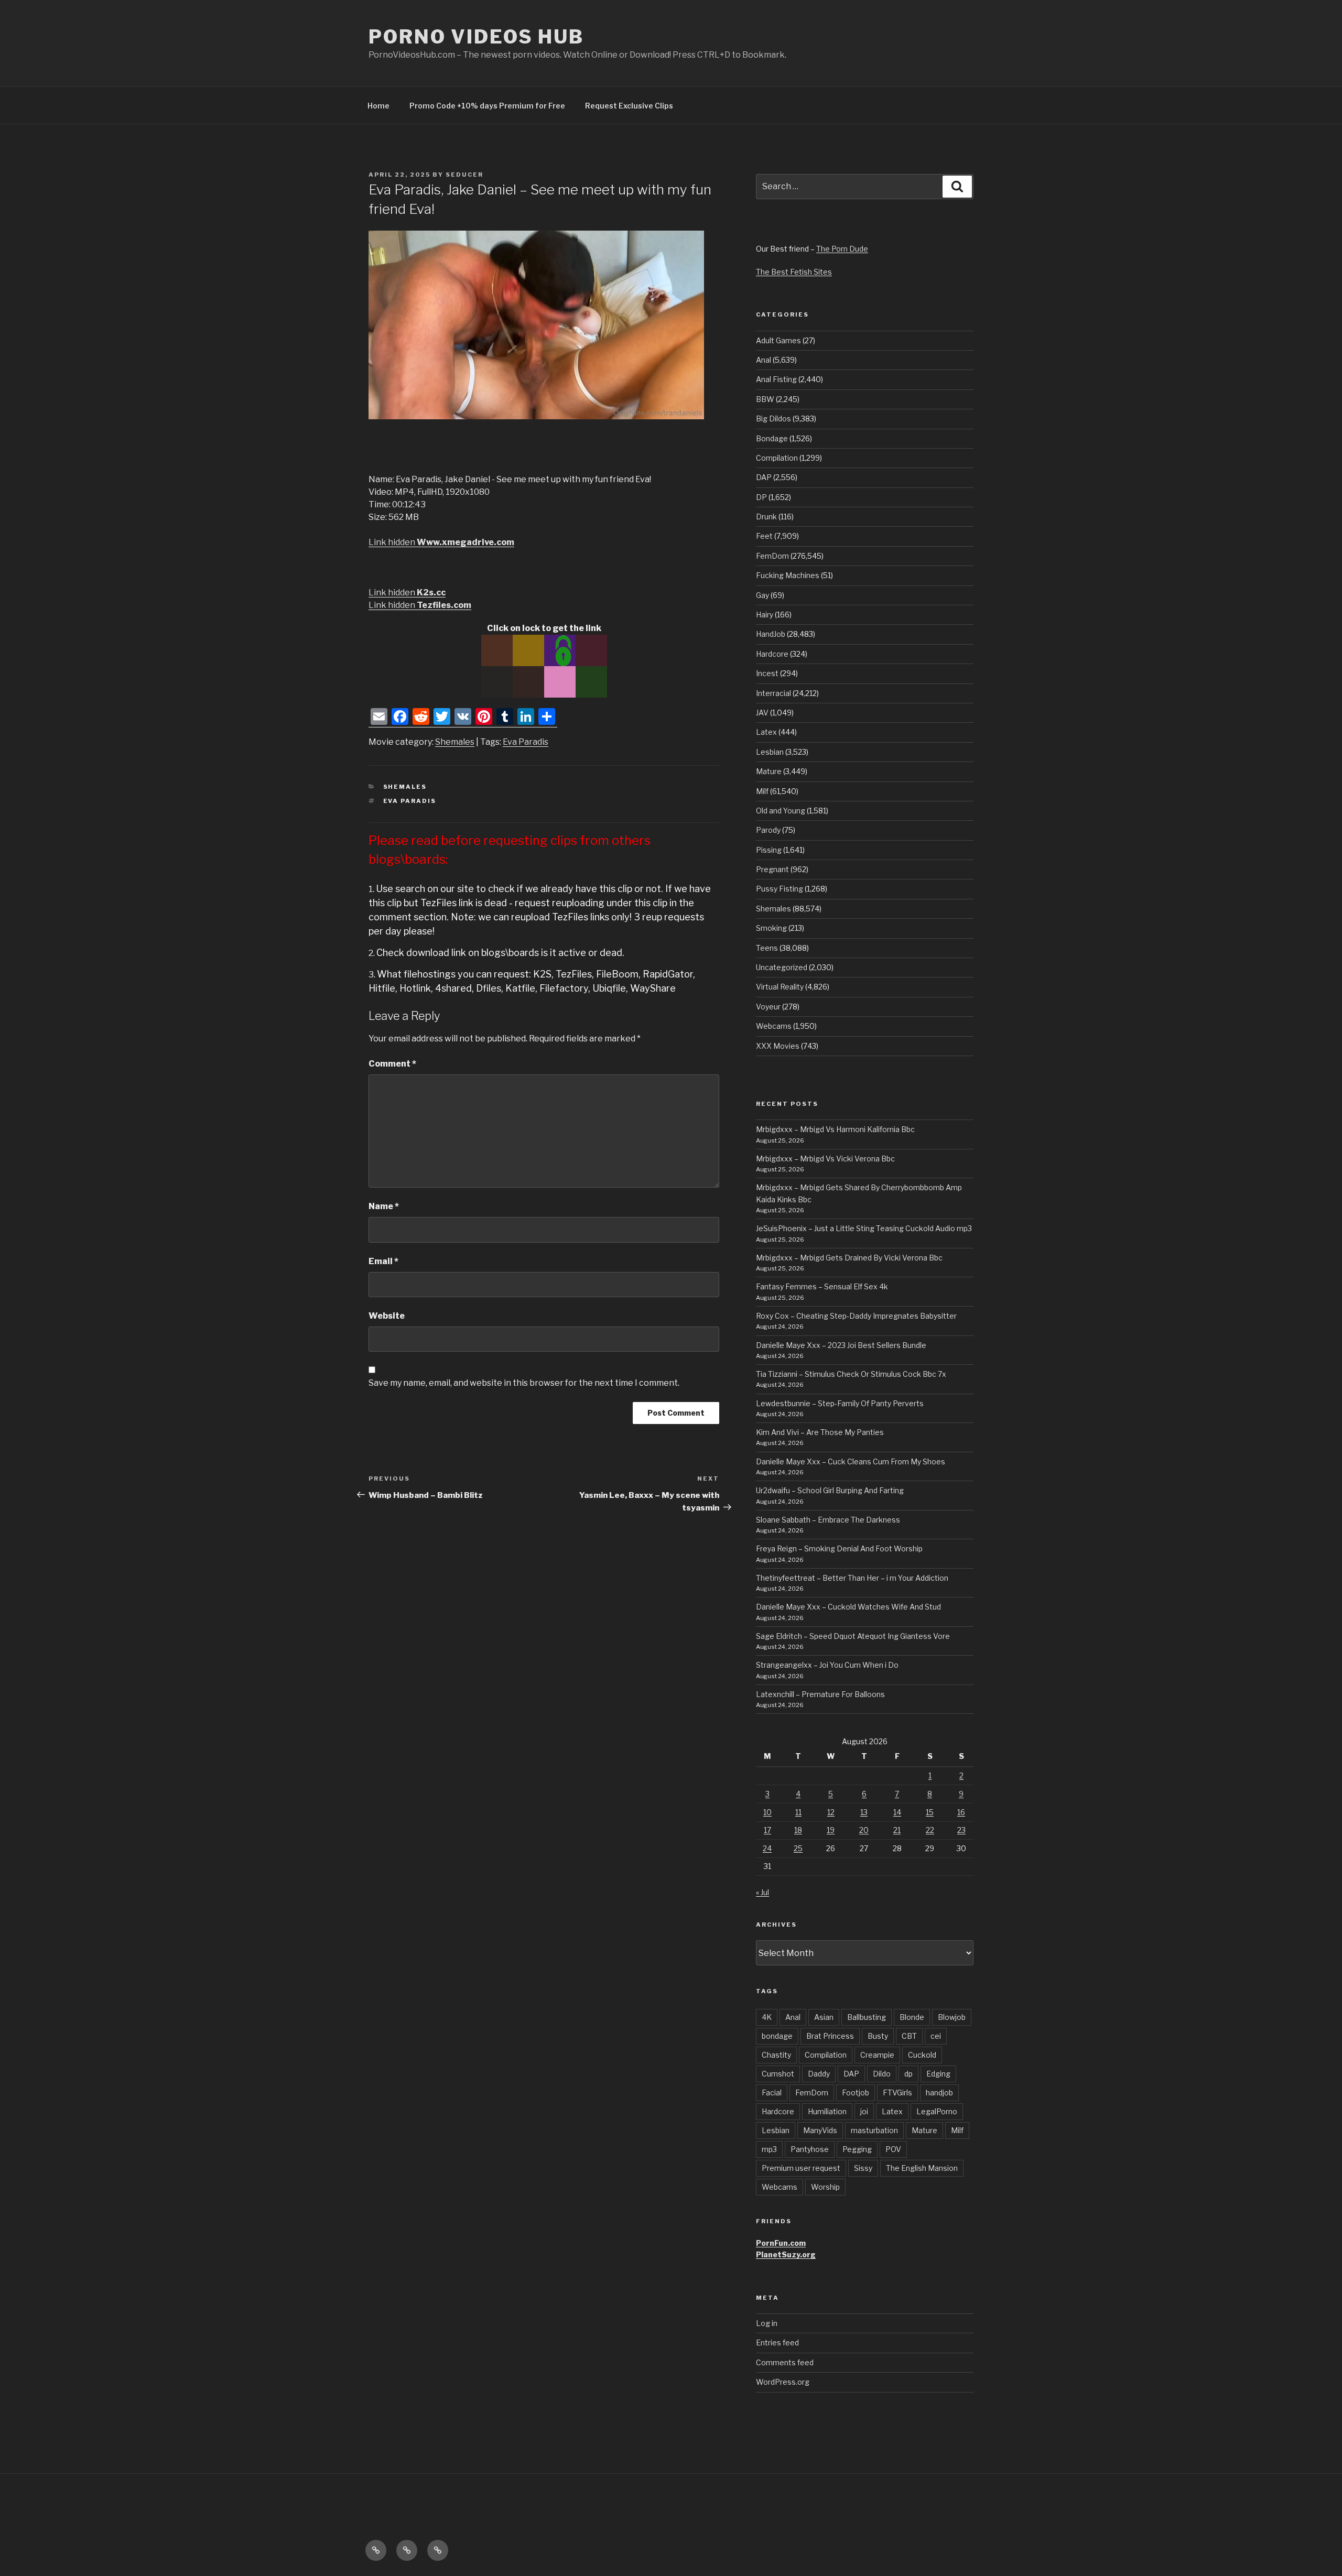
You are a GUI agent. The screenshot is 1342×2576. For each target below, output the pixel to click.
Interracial (773, 693)
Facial (772, 2093)
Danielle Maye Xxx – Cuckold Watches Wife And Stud (848, 1607)
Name (384, 1206)
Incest (767, 673)
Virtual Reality (780, 987)
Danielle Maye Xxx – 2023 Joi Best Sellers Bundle (841, 1345)
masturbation (874, 2130)
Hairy (765, 615)
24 (767, 1848)
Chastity (776, 2055)
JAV (762, 713)
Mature (769, 771)
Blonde (912, 2017)
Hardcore (772, 654)
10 (767, 1812)
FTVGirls (897, 2093)
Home (378, 106)
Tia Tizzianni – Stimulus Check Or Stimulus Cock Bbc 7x (851, 1374)
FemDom (772, 556)
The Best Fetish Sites (794, 272)
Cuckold (922, 2055)
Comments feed (785, 2362)
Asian (824, 2017)
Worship (825, 2187)
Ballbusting (867, 2017)
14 (897, 1812)
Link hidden (441, 542)
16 (961, 1812)
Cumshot (778, 2074)
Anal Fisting (776, 379)
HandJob (771, 634)
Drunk (766, 517)
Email (383, 1261)
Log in (767, 2323)
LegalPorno (937, 2111)
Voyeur (768, 1007)
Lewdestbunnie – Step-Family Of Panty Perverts (840, 1403)
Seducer (464, 175)
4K (767, 2017)
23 (961, 1830)
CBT (909, 2036)
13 (864, 1812)
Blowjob (952, 2017)
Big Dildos (773, 419)
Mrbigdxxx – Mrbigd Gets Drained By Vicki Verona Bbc (849, 1258)
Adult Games (778, 340)
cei (936, 2036)
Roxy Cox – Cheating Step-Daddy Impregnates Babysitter (856, 1316)
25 (798, 1848)
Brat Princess (830, 2036)
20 (864, 1830)
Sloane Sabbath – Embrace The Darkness (828, 1520)
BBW (765, 399)
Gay (762, 595)
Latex (766, 732)
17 (767, 1830)
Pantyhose (810, 2149)
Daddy (819, 2074)
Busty (878, 2036)
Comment (392, 1064)
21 (897, 1830)
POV (893, 2149)
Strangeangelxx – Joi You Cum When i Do (827, 1665)
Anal (764, 360)
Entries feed (777, 2343)
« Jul (762, 1892)
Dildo (882, 2074)
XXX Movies (778, 1046)
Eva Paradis (526, 742)
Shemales (455, 742)
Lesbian (770, 752)
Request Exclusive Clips (629, 106)
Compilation (777, 458)
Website (387, 1316)
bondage (777, 2036)
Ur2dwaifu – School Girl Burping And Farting (830, 1490)
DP (761, 497)
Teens (767, 948)
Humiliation (827, 2111)
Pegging (857, 2149)
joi (864, 2111)
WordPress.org (783, 2382)
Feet (764, 536)
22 (930, 1830)
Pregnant (772, 869)
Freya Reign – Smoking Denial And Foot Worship (839, 1548)
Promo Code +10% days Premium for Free (487, 106)
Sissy (863, 2168)
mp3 (769, 2149)
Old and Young (781, 811)
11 (798, 1812)
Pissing (769, 850)
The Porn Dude (842, 249)
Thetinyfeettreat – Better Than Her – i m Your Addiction (852, 1578)
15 (930, 1812)
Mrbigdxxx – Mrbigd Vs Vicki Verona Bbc (825, 1159)
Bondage (772, 438)
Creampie (877, 2055)
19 (831, 1830)
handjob (939, 2093)
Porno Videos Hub (476, 37)
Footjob (856, 2093)
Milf (762, 791)
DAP (764, 477)
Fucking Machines (788, 575)
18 (798, 1830)
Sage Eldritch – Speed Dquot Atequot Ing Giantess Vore (853, 1636)
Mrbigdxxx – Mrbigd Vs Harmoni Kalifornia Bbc (835, 1129)
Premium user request (801, 2168)
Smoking (771, 928)
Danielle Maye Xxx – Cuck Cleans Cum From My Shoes (851, 1461)
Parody (768, 830)
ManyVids (820, 2130)
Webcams (774, 1026)
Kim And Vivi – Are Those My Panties (820, 1432)
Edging (938, 2074)
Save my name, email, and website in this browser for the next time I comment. (524, 1383)
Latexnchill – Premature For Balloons (820, 1694)
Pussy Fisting (780, 889)
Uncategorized (782, 967)
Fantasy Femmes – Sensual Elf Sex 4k (822, 1286)
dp (908, 2074)
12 (831, 1812)
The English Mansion (922, 2168)
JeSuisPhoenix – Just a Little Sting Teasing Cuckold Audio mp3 (864, 1228)
